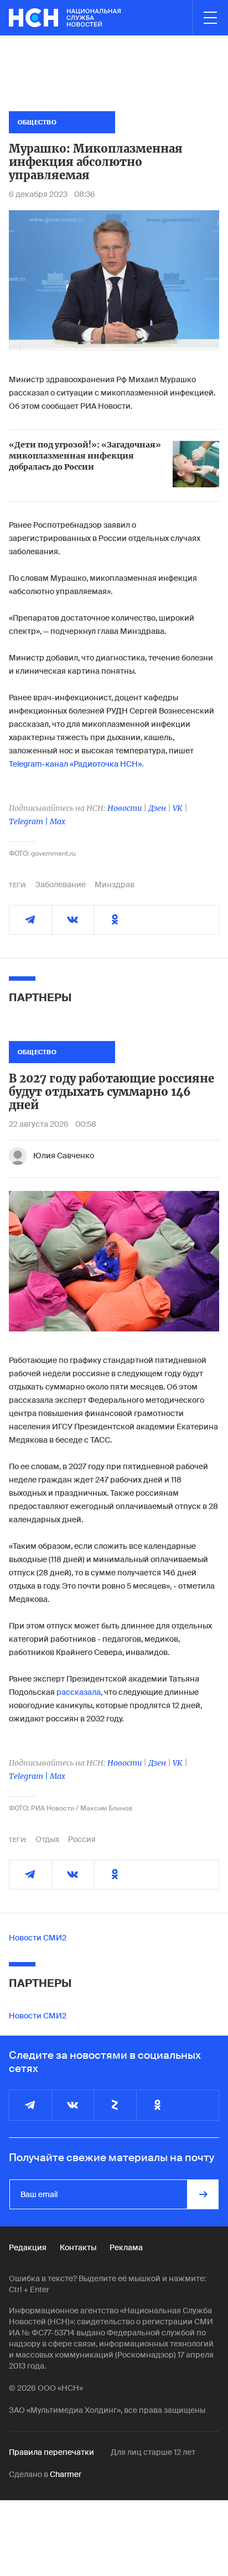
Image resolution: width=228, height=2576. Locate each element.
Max (58, 821)
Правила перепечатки (51, 2452)
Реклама (126, 2247)
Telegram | (29, 821)
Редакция (28, 2247)
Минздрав (115, 884)
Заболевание (61, 884)
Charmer (66, 2474)
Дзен (157, 808)
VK (178, 808)
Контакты (78, 2247)
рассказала (79, 1692)
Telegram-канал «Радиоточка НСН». (76, 764)
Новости (125, 808)
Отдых (47, 1839)
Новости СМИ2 (38, 1938)
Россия (82, 1839)
